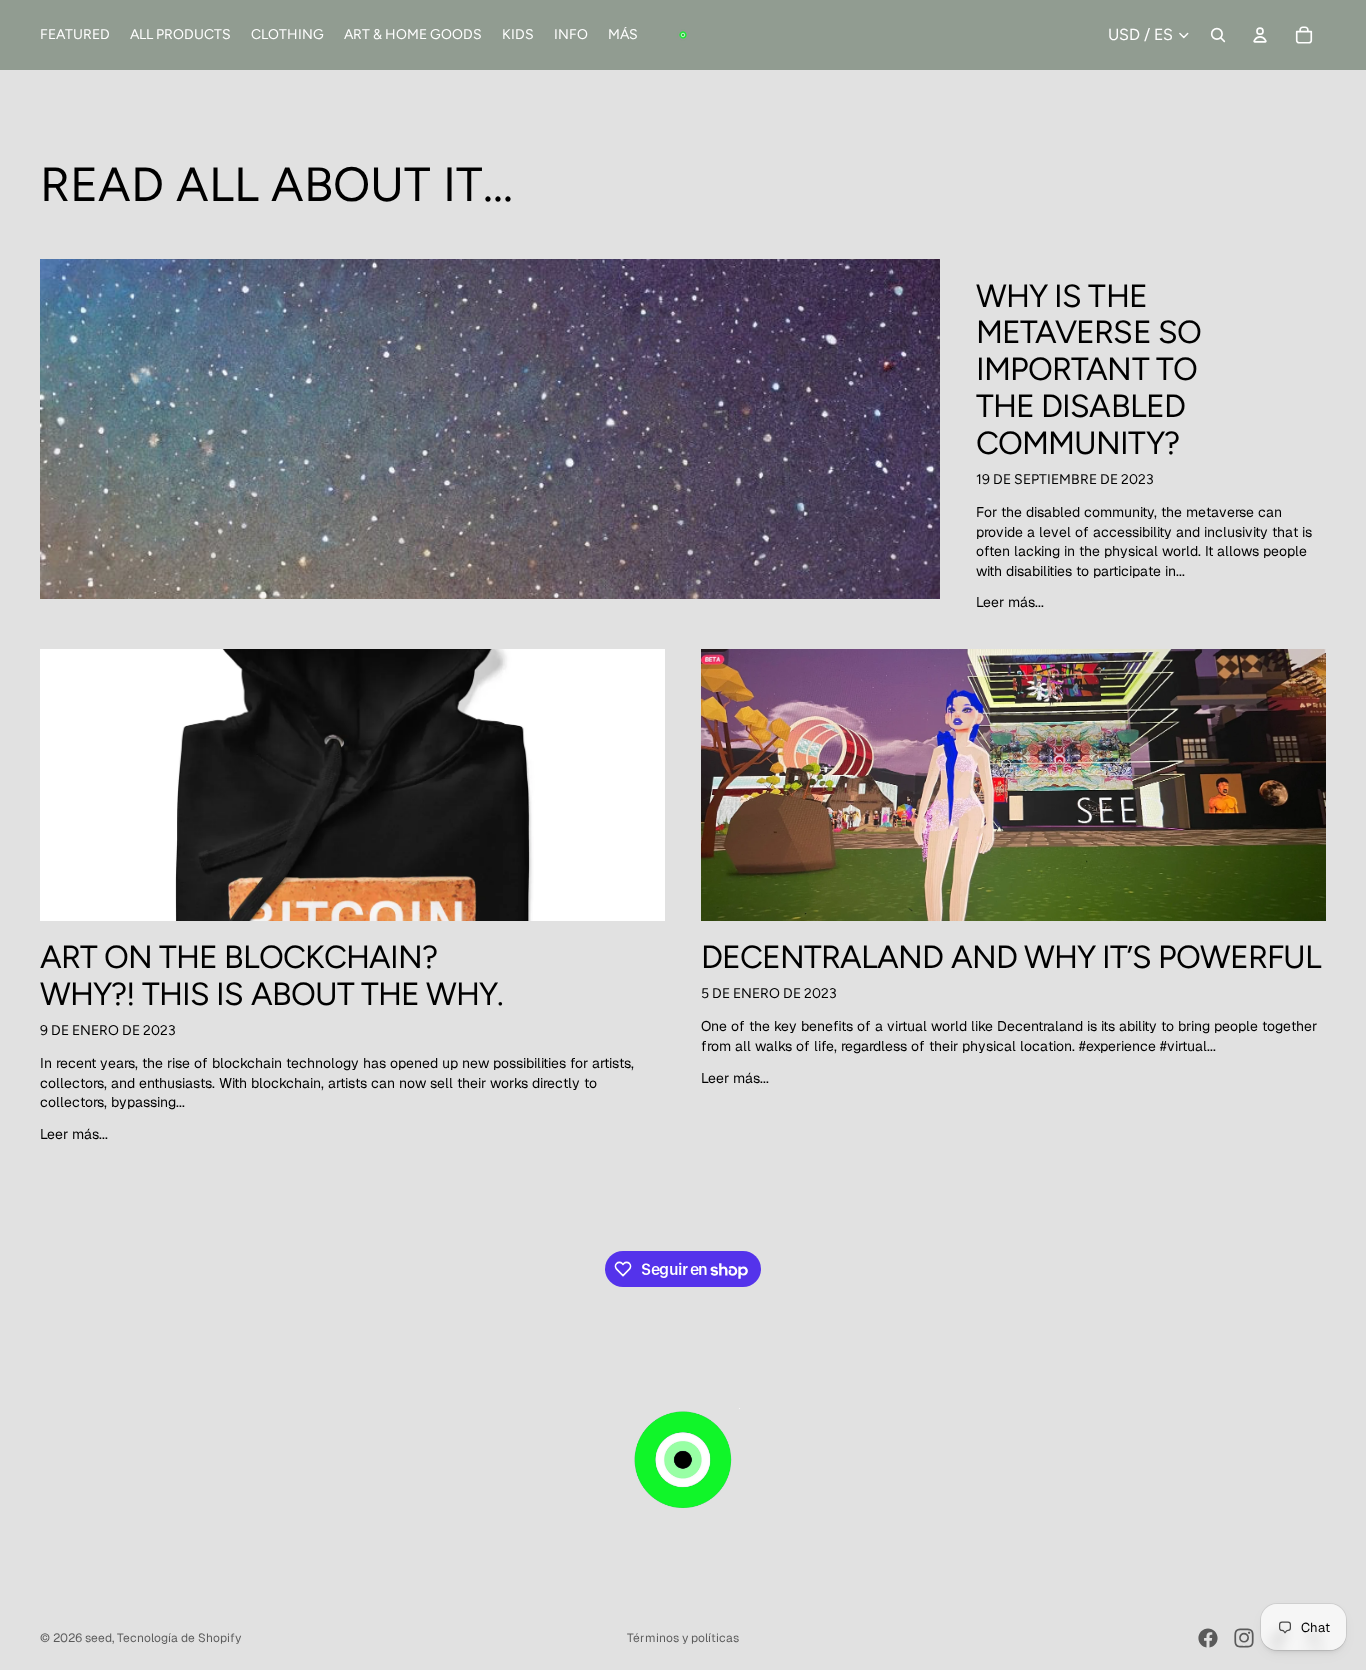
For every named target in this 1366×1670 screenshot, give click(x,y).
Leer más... (1010, 602)
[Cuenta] (1260, 35)
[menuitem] (623, 35)
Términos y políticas (683, 1638)
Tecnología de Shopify (179, 1638)
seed (98, 1638)
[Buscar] (1218, 35)
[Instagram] (1244, 1638)
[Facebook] (1208, 1638)
